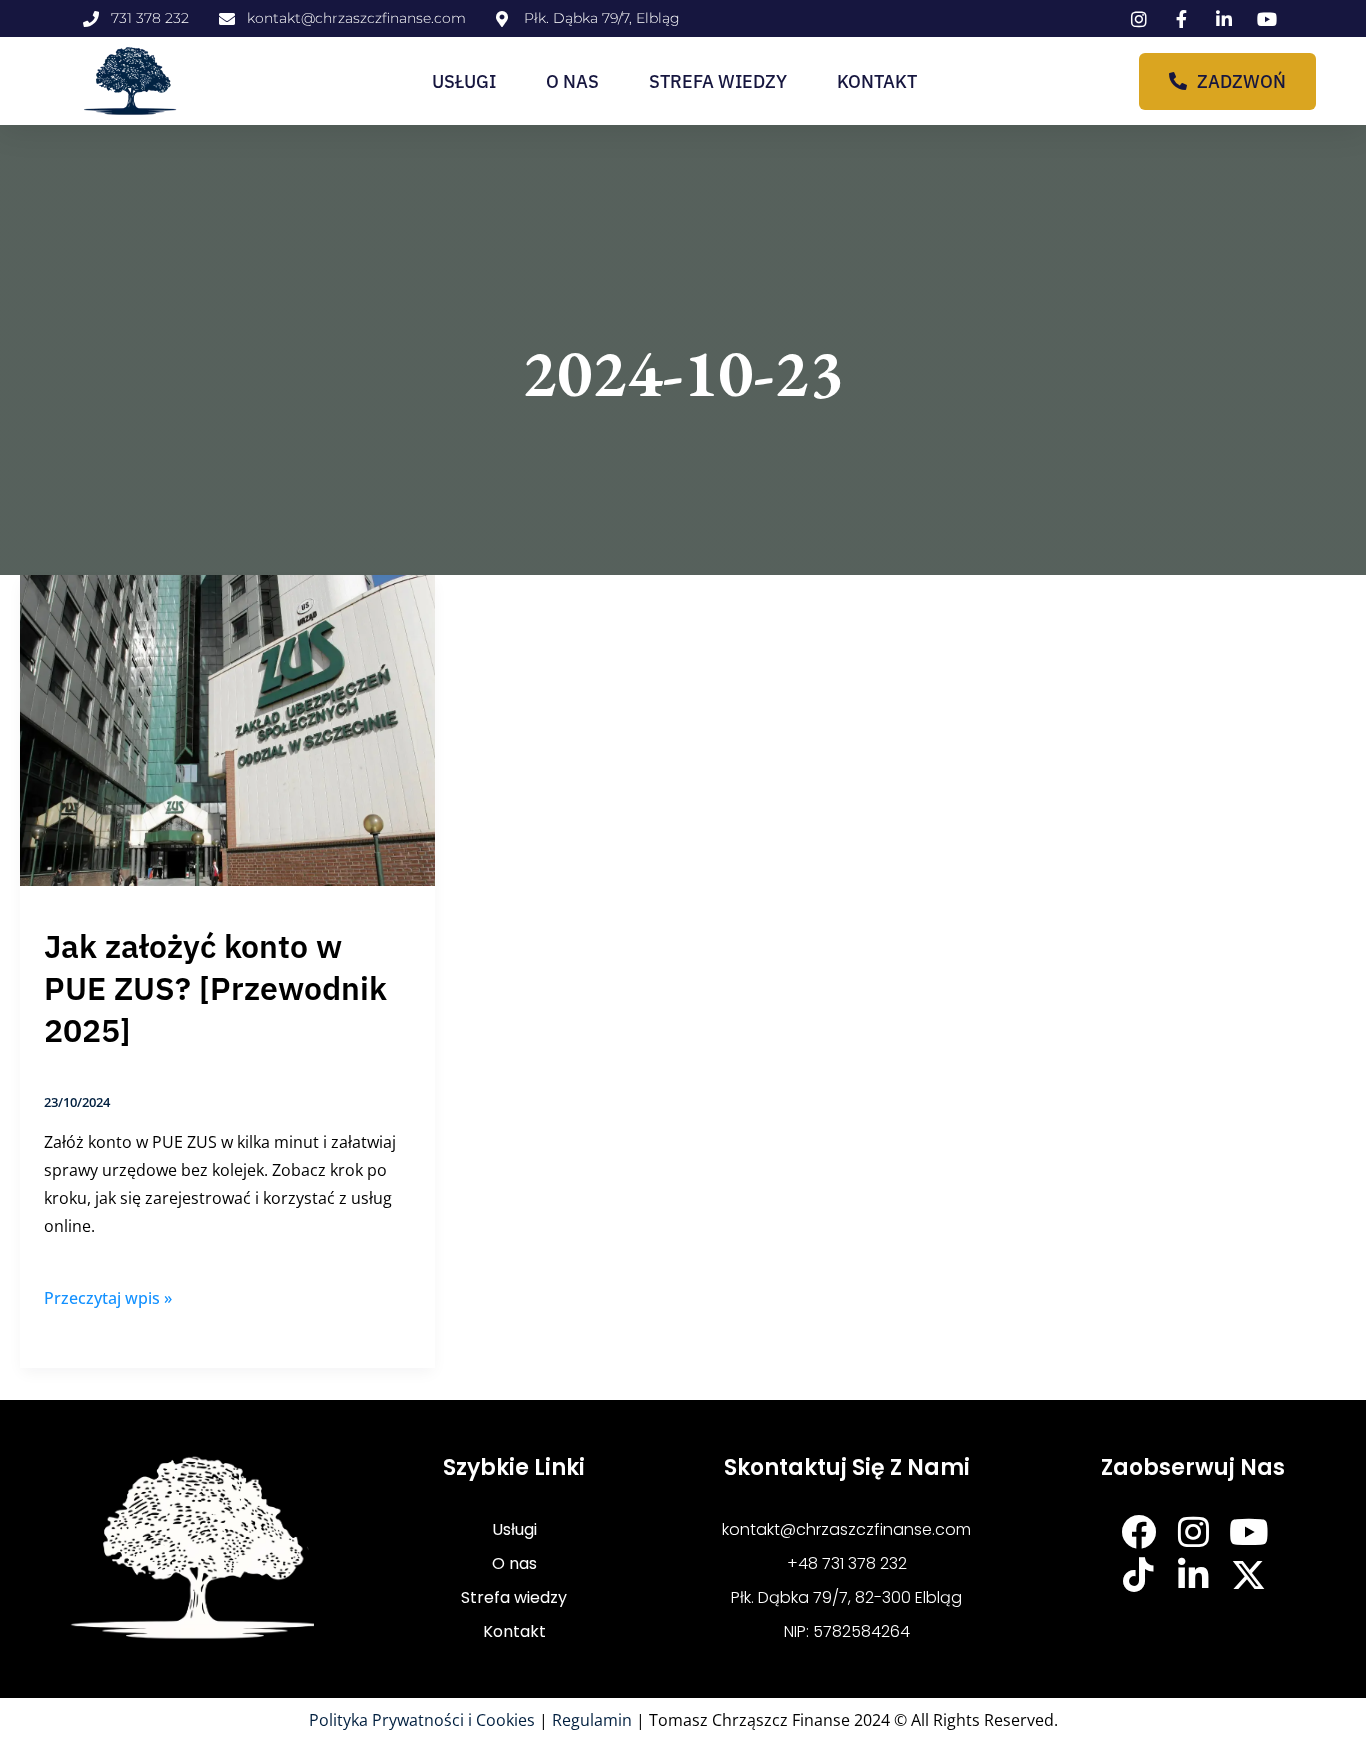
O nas (572, 81)
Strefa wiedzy (718, 81)
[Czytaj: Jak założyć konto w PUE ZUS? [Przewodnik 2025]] (227, 729)
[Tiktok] (1138, 1574)
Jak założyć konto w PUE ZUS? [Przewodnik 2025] (215, 987)
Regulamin (592, 1720)
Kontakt (877, 81)
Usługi (464, 81)
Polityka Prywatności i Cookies (422, 1720)
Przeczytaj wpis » (108, 1296)
